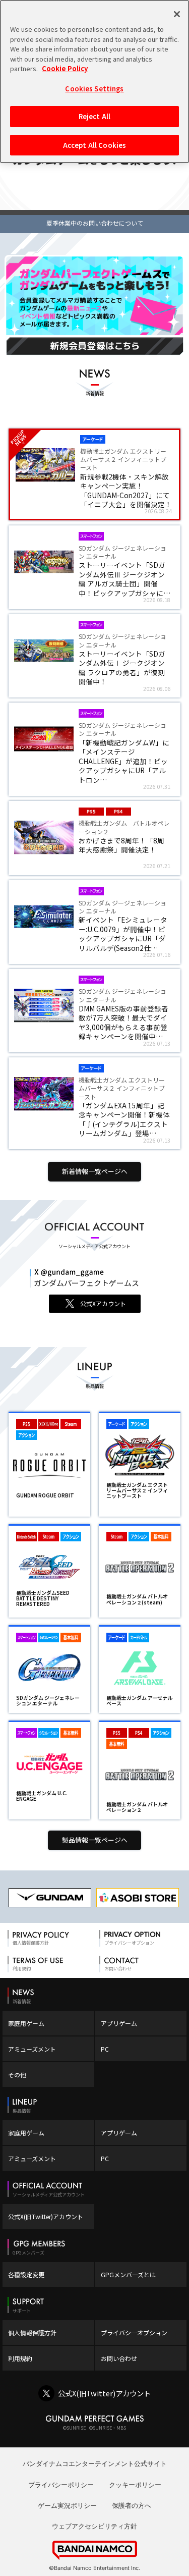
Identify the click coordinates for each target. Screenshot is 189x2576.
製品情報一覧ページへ (95, 1840)
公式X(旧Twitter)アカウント (46, 2216)
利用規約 (20, 2358)
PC (105, 2049)
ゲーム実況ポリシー (67, 2505)
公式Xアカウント (103, 1303)
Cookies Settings (94, 89)
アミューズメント (32, 2049)
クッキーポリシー (135, 2485)
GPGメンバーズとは (128, 2274)
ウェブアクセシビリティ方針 (94, 2526)
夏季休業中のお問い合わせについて (95, 223)
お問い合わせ (119, 2358)
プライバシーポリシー (61, 2485)
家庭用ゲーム (26, 2023)
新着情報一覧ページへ (95, 1171)
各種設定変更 (26, 2274)
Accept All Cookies (94, 145)
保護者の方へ (132, 2505)
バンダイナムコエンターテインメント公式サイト (95, 2463)
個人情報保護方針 (32, 2332)
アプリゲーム (119, 2023)
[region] (94, 82)
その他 (17, 2075)
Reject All (94, 116)
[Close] (177, 14)
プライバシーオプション (134, 2332)
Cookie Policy (65, 68)
